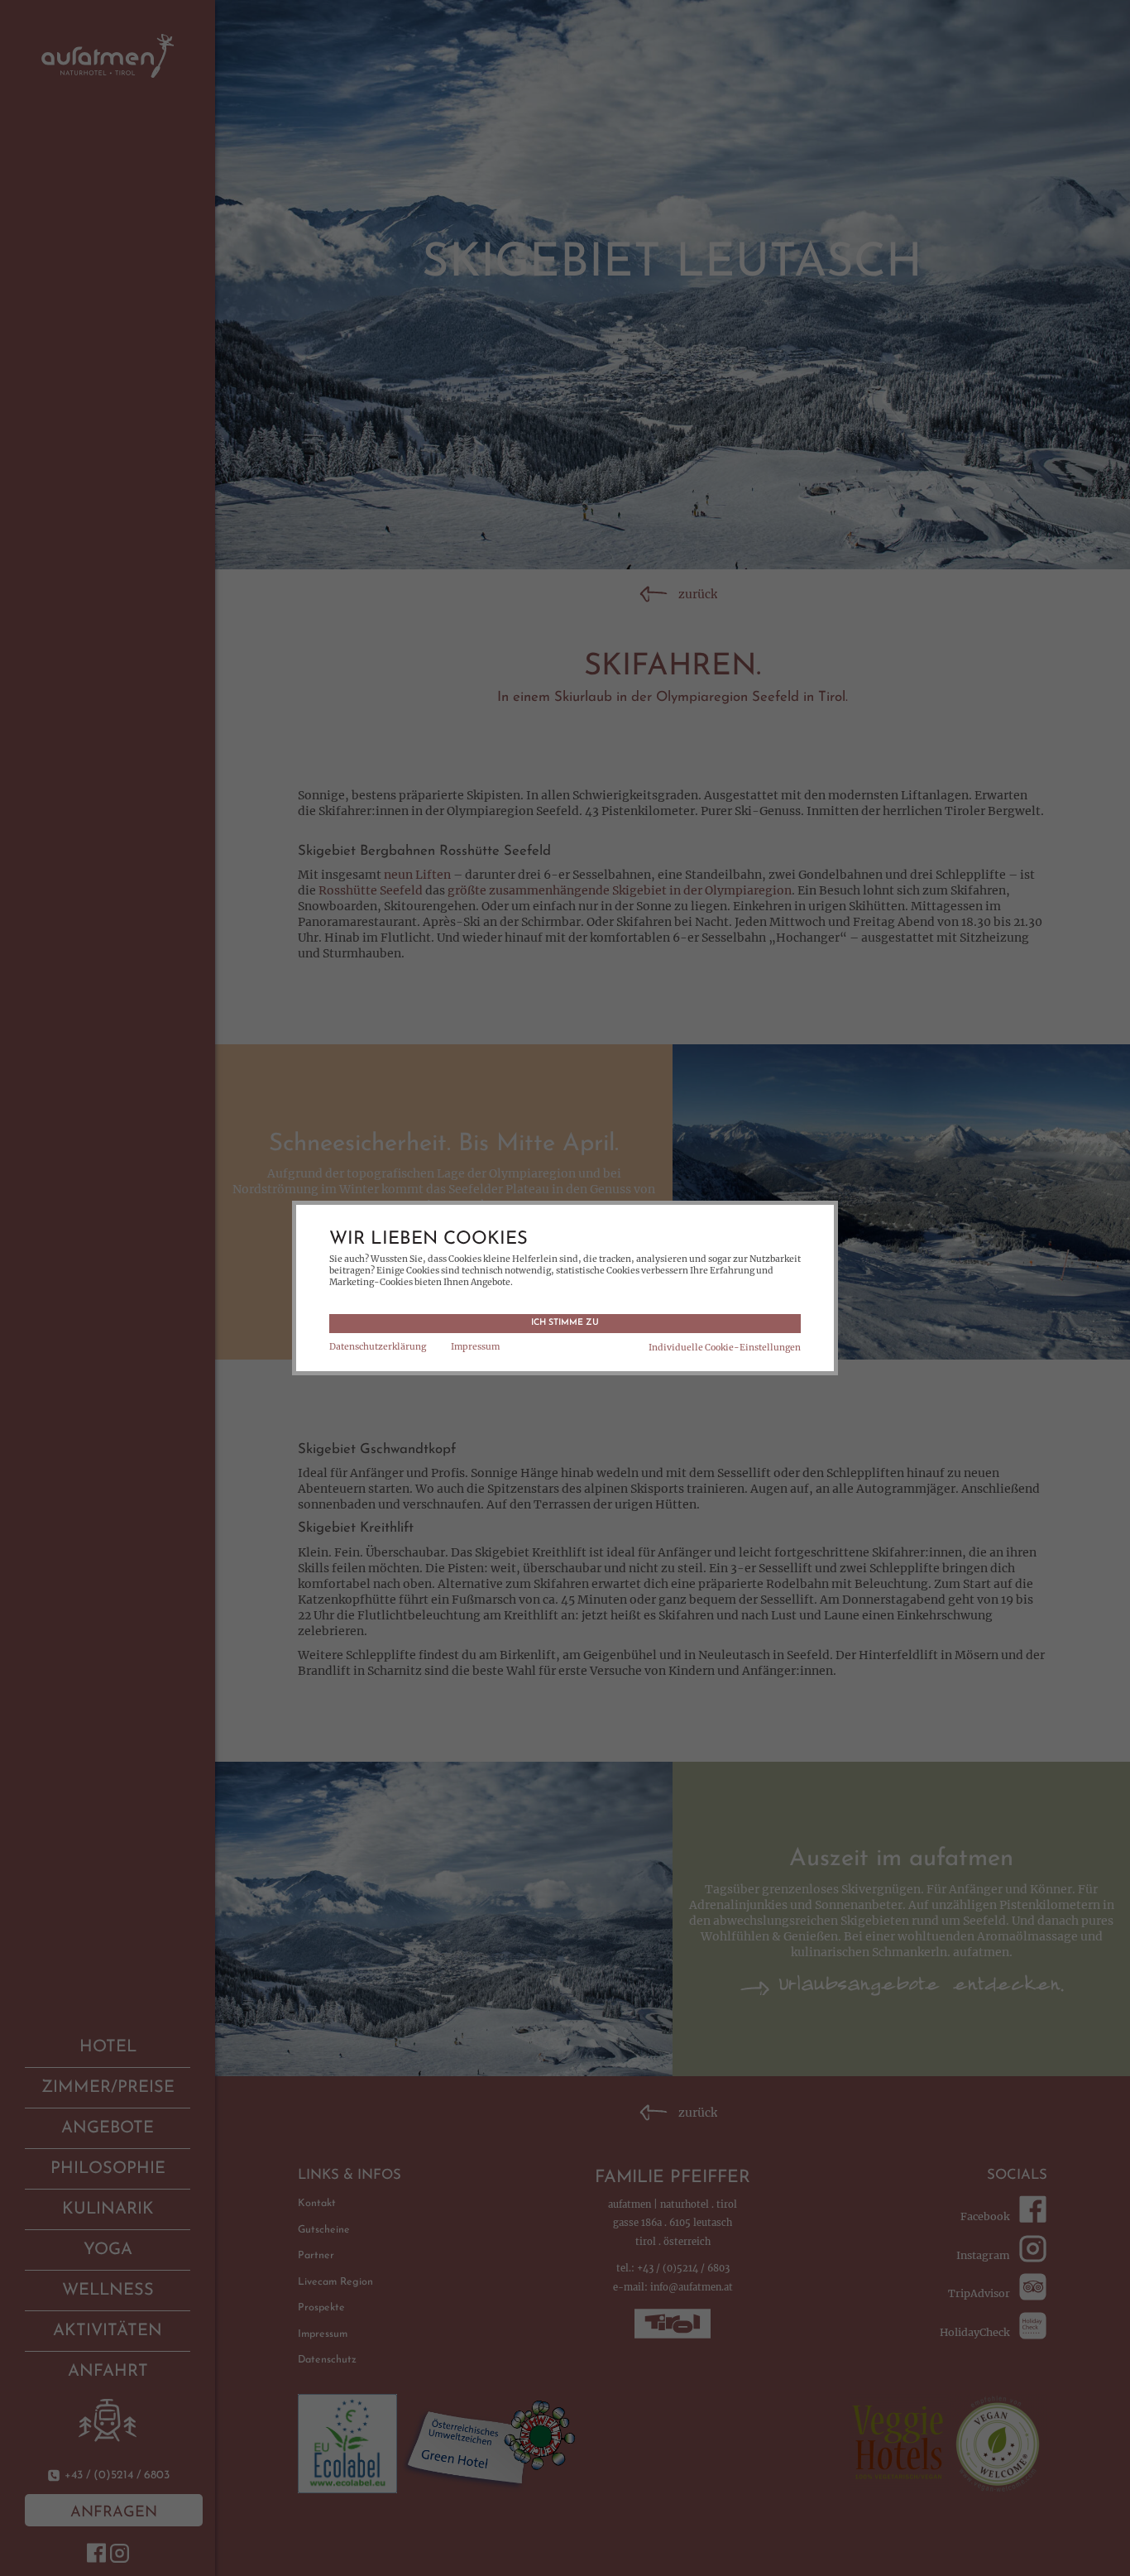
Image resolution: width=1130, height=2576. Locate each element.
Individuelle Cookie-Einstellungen (725, 1348)
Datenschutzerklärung (378, 1347)
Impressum (475, 1347)
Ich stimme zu (565, 1323)
